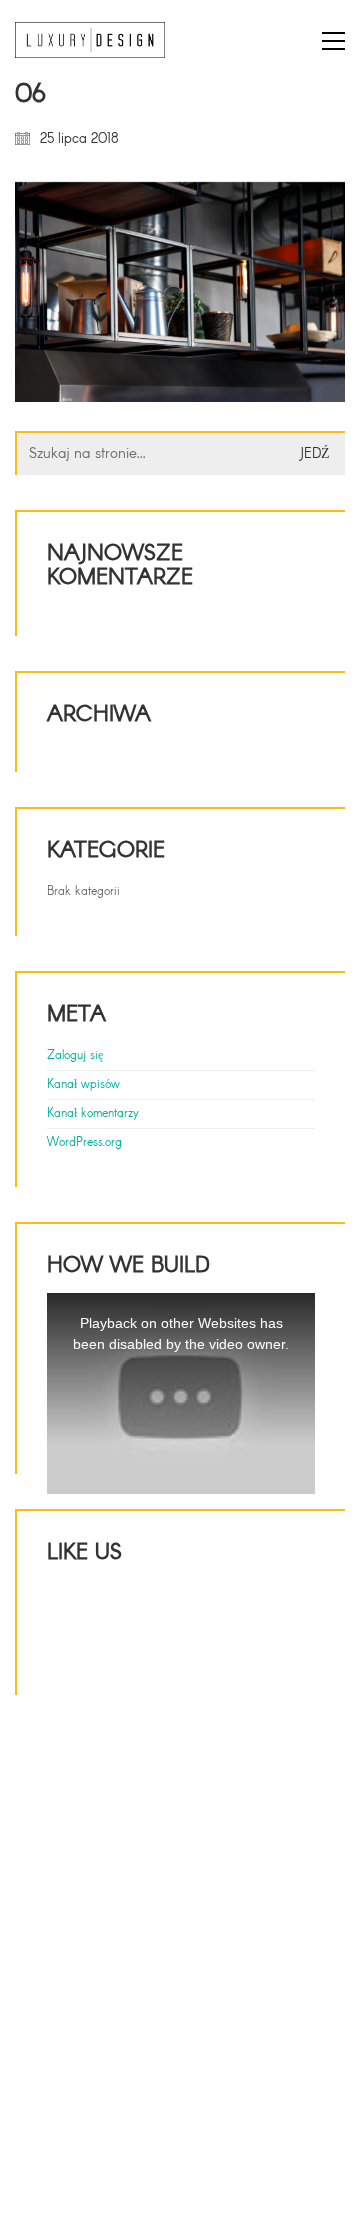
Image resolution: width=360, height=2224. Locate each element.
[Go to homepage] (90, 40)
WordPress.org (84, 1143)
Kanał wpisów (83, 1085)
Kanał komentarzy (93, 1114)
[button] (333, 41)
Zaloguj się (75, 1056)
